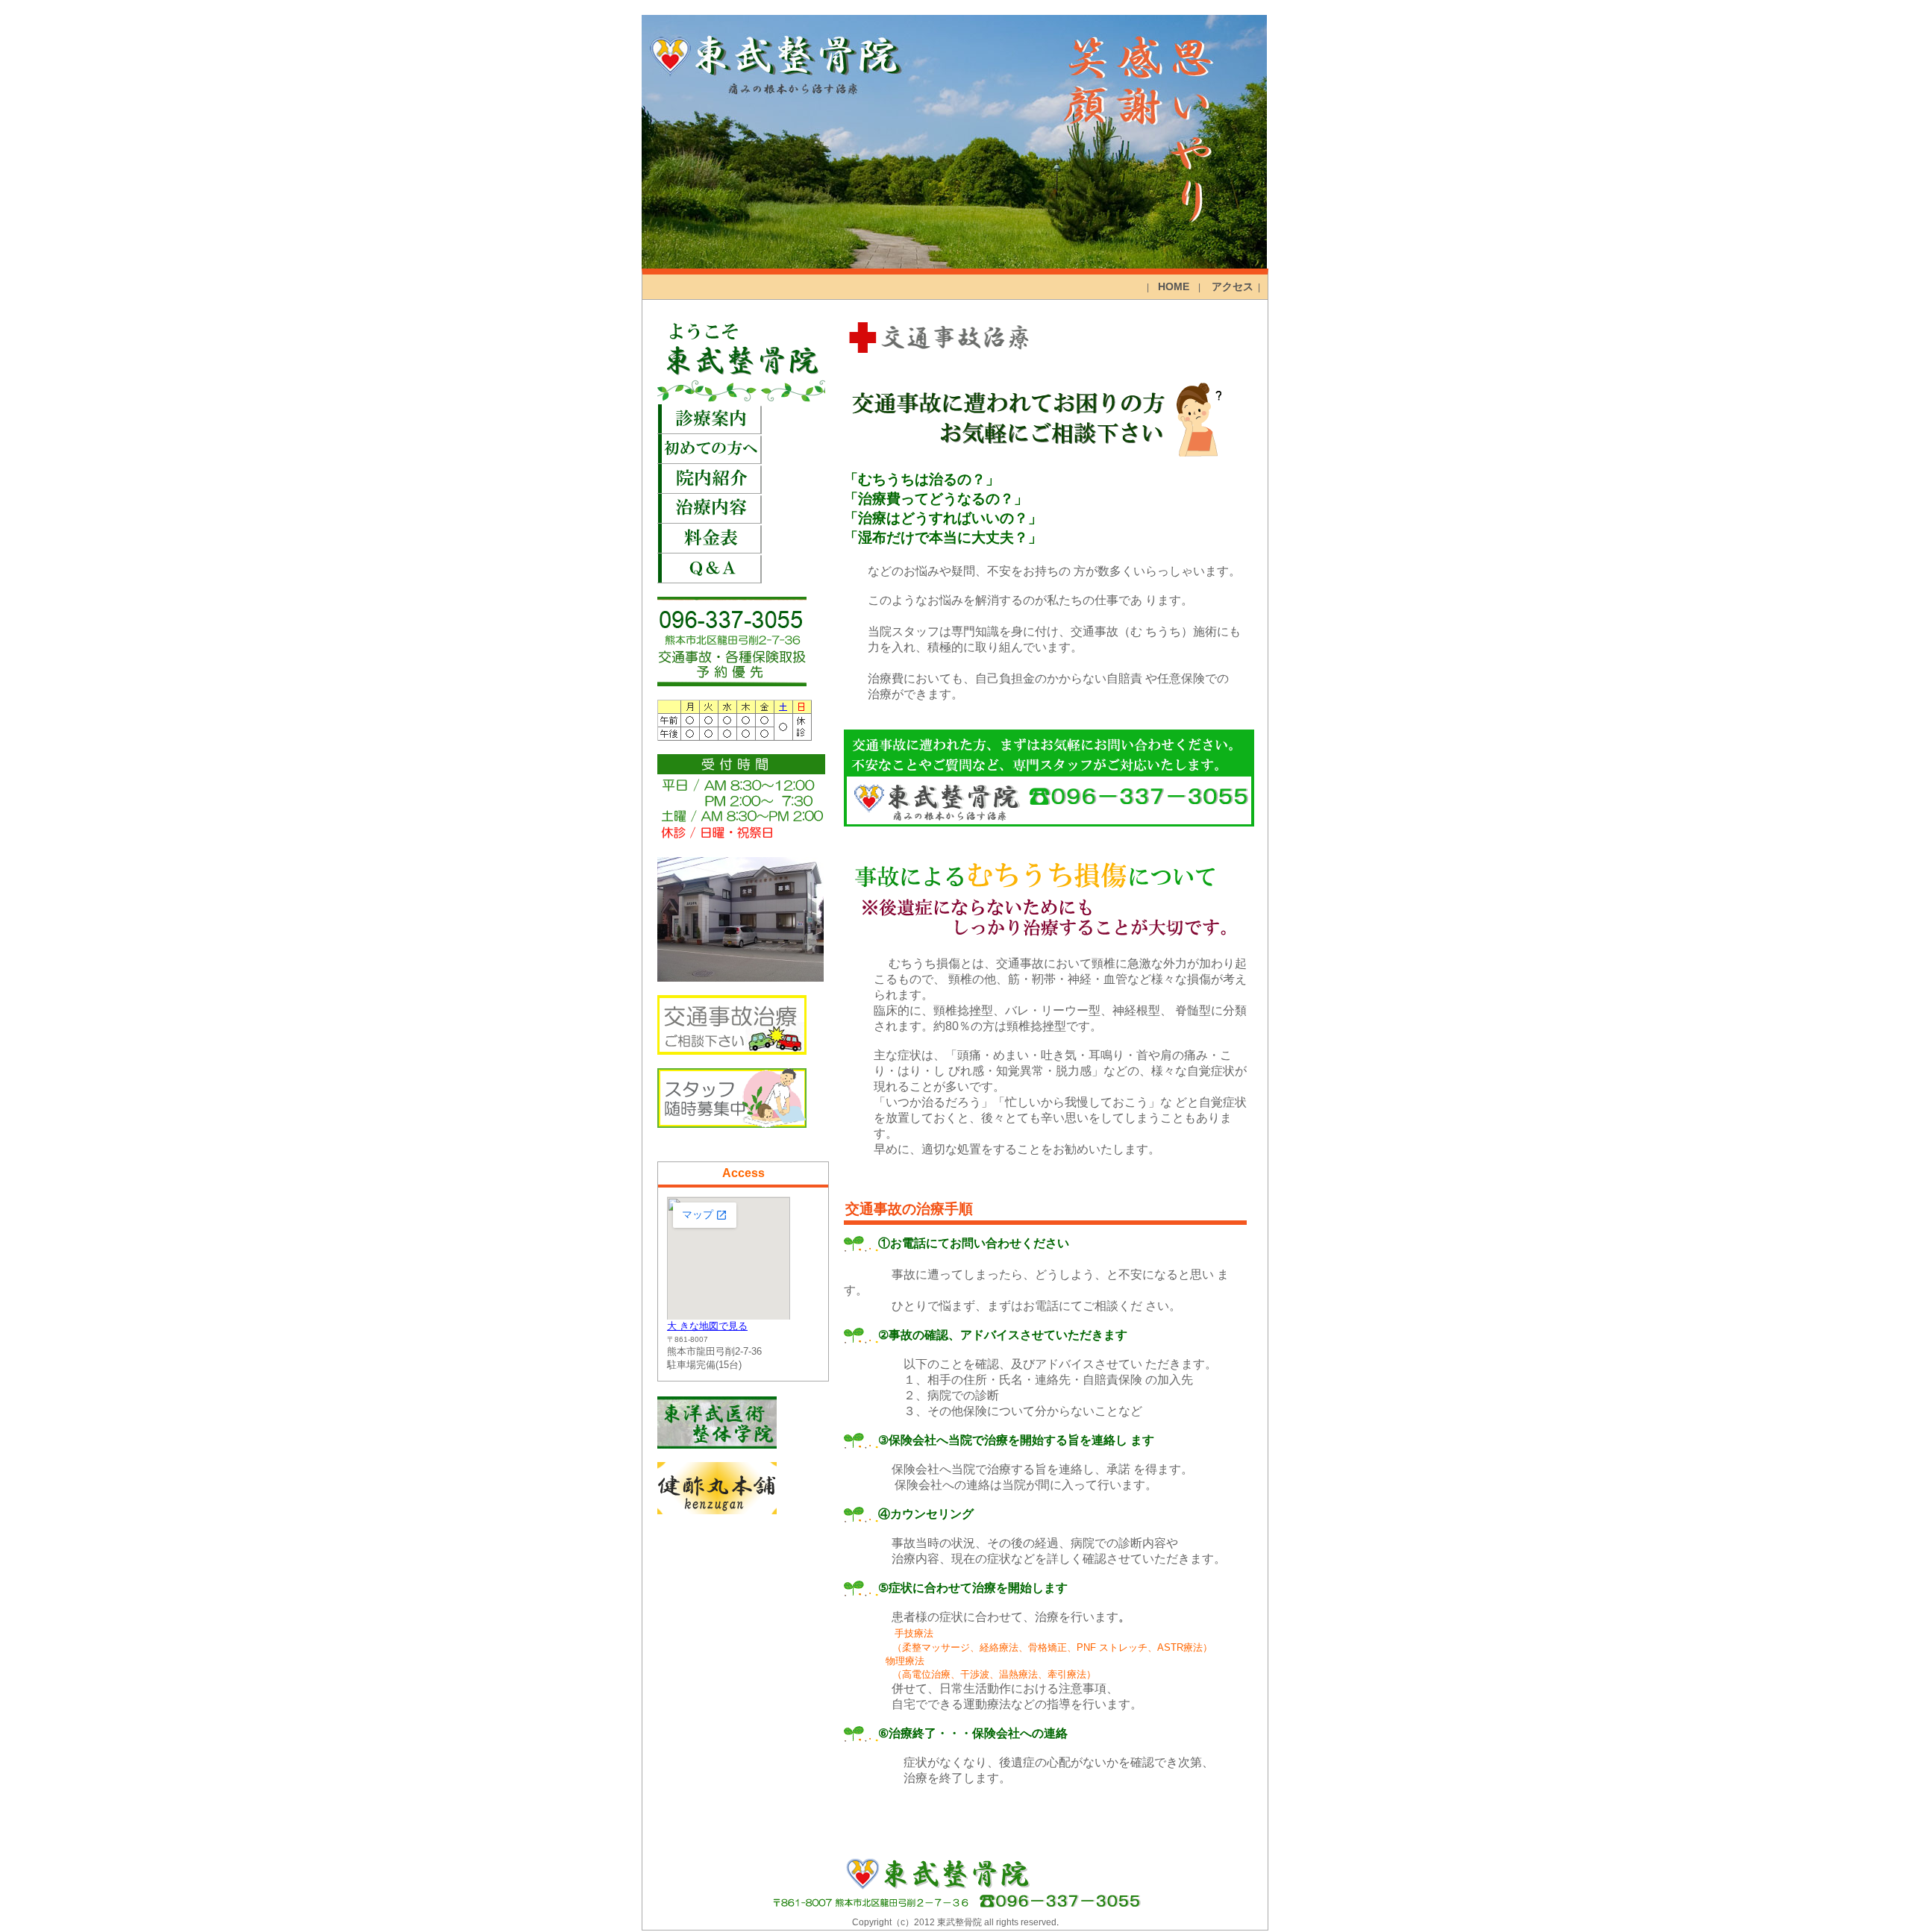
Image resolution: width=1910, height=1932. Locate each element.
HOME (1174, 286)
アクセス (1233, 286)
